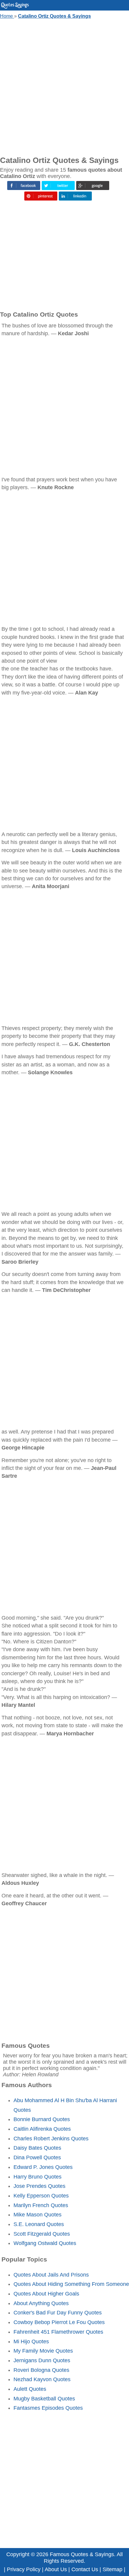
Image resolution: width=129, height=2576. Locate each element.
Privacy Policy (24, 2569)
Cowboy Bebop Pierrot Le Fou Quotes (59, 2322)
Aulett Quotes (30, 2389)
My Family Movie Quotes (43, 2351)
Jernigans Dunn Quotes (42, 2360)
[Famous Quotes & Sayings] (15, 7)
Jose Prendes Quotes (39, 2186)
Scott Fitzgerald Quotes (42, 2234)
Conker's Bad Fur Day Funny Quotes (58, 2313)
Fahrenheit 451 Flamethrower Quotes (58, 2332)
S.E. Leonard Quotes (39, 2224)
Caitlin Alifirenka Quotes (42, 2129)
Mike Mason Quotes (37, 2215)
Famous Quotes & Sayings (82, 2554)
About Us (56, 2569)
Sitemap (112, 2569)
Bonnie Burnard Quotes (42, 2119)
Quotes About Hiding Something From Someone (71, 2284)
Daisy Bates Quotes (37, 2148)
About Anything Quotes (41, 2303)
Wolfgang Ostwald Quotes (45, 2243)
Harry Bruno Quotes (37, 2177)
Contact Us (85, 2569)
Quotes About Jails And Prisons (51, 2275)
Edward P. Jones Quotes (43, 2167)
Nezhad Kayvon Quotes (42, 2379)
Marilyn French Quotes (41, 2205)
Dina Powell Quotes (37, 2157)
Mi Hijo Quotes (31, 2341)
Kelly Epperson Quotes (41, 2196)
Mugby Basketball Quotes (44, 2399)
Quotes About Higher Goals (46, 2294)
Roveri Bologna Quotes (41, 2370)
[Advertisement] (64, 86)
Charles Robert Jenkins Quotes (51, 2139)
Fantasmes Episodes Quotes (48, 2408)
